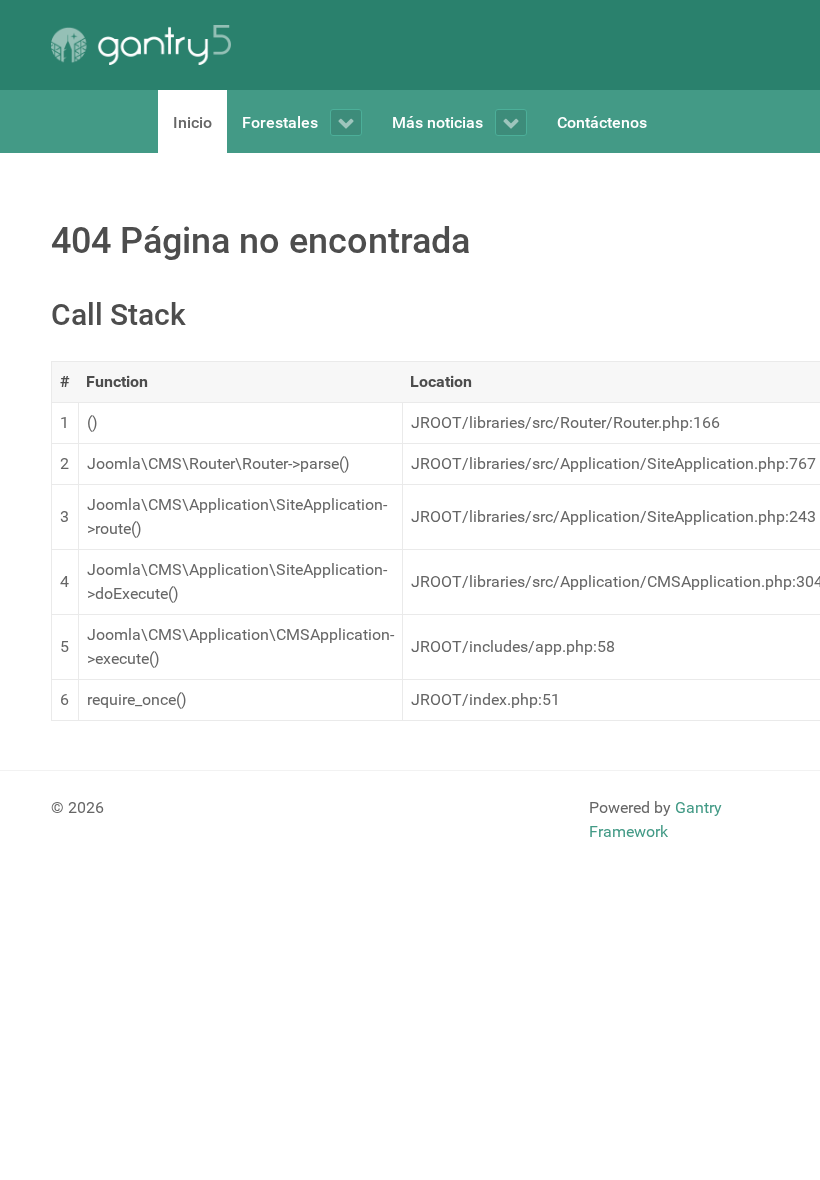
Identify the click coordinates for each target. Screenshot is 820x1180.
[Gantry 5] (141, 45)
